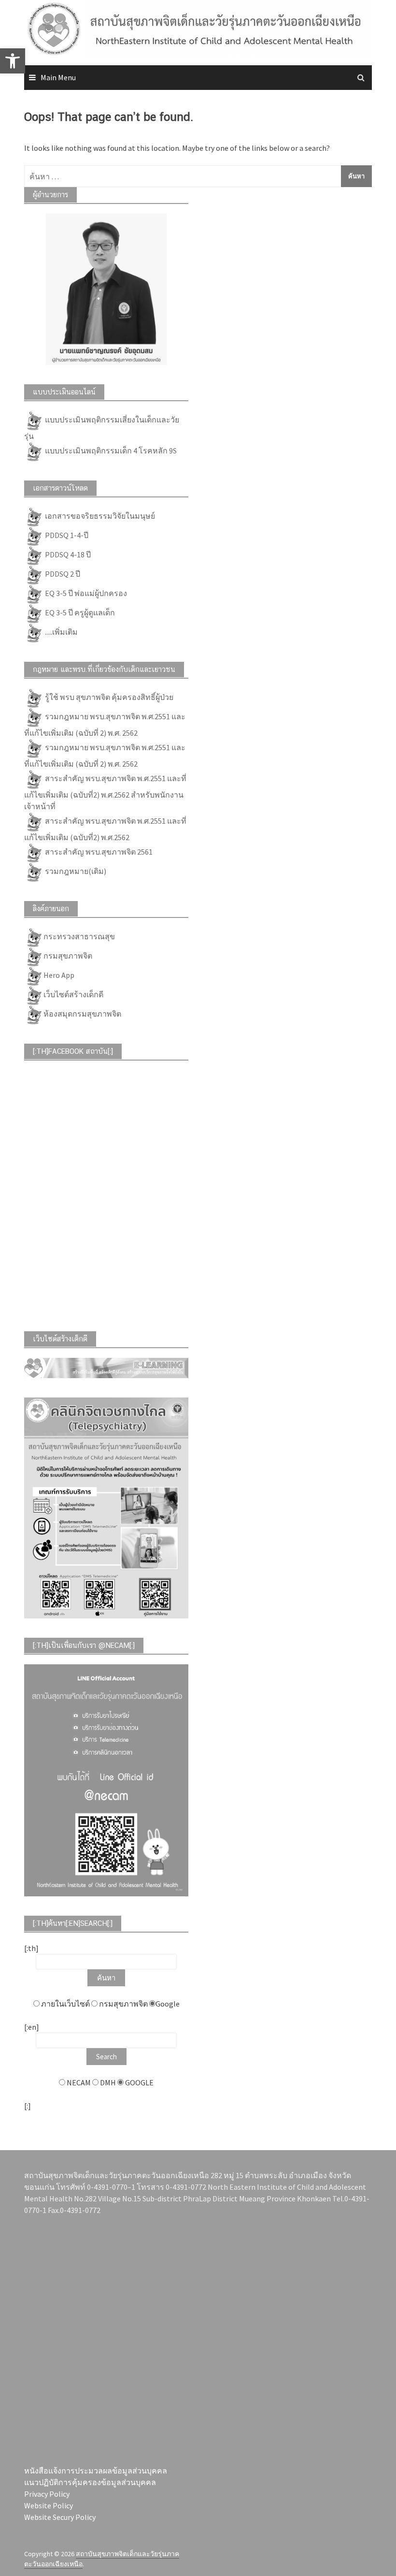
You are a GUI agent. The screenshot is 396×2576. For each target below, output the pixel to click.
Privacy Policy (47, 2494)
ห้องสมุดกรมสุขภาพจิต (82, 1014)
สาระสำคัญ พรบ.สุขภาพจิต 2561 (98, 852)
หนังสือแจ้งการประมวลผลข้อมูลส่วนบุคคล (96, 2471)
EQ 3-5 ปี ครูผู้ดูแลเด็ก (79, 612)
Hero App (59, 975)
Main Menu (58, 77)
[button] (13, 61)
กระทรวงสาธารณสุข (79, 936)
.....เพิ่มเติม (61, 632)
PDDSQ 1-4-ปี (66, 535)
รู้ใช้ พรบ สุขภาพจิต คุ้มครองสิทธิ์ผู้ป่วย (108, 697)
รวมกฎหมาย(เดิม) (75, 871)
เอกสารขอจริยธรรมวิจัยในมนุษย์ (99, 516)
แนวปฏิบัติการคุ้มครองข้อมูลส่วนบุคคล (90, 2482)
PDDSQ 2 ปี (62, 574)
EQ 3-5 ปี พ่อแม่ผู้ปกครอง (85, 593)
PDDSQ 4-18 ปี (67, 554)
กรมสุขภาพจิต (68, 956)
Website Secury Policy (60, 2517)
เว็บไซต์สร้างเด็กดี (73, 994)
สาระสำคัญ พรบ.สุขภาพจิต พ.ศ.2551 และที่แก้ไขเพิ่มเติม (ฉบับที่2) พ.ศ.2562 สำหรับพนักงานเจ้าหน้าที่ (105, 792)
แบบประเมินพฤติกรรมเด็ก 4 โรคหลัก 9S (110, 451)
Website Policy (49, 2505)
